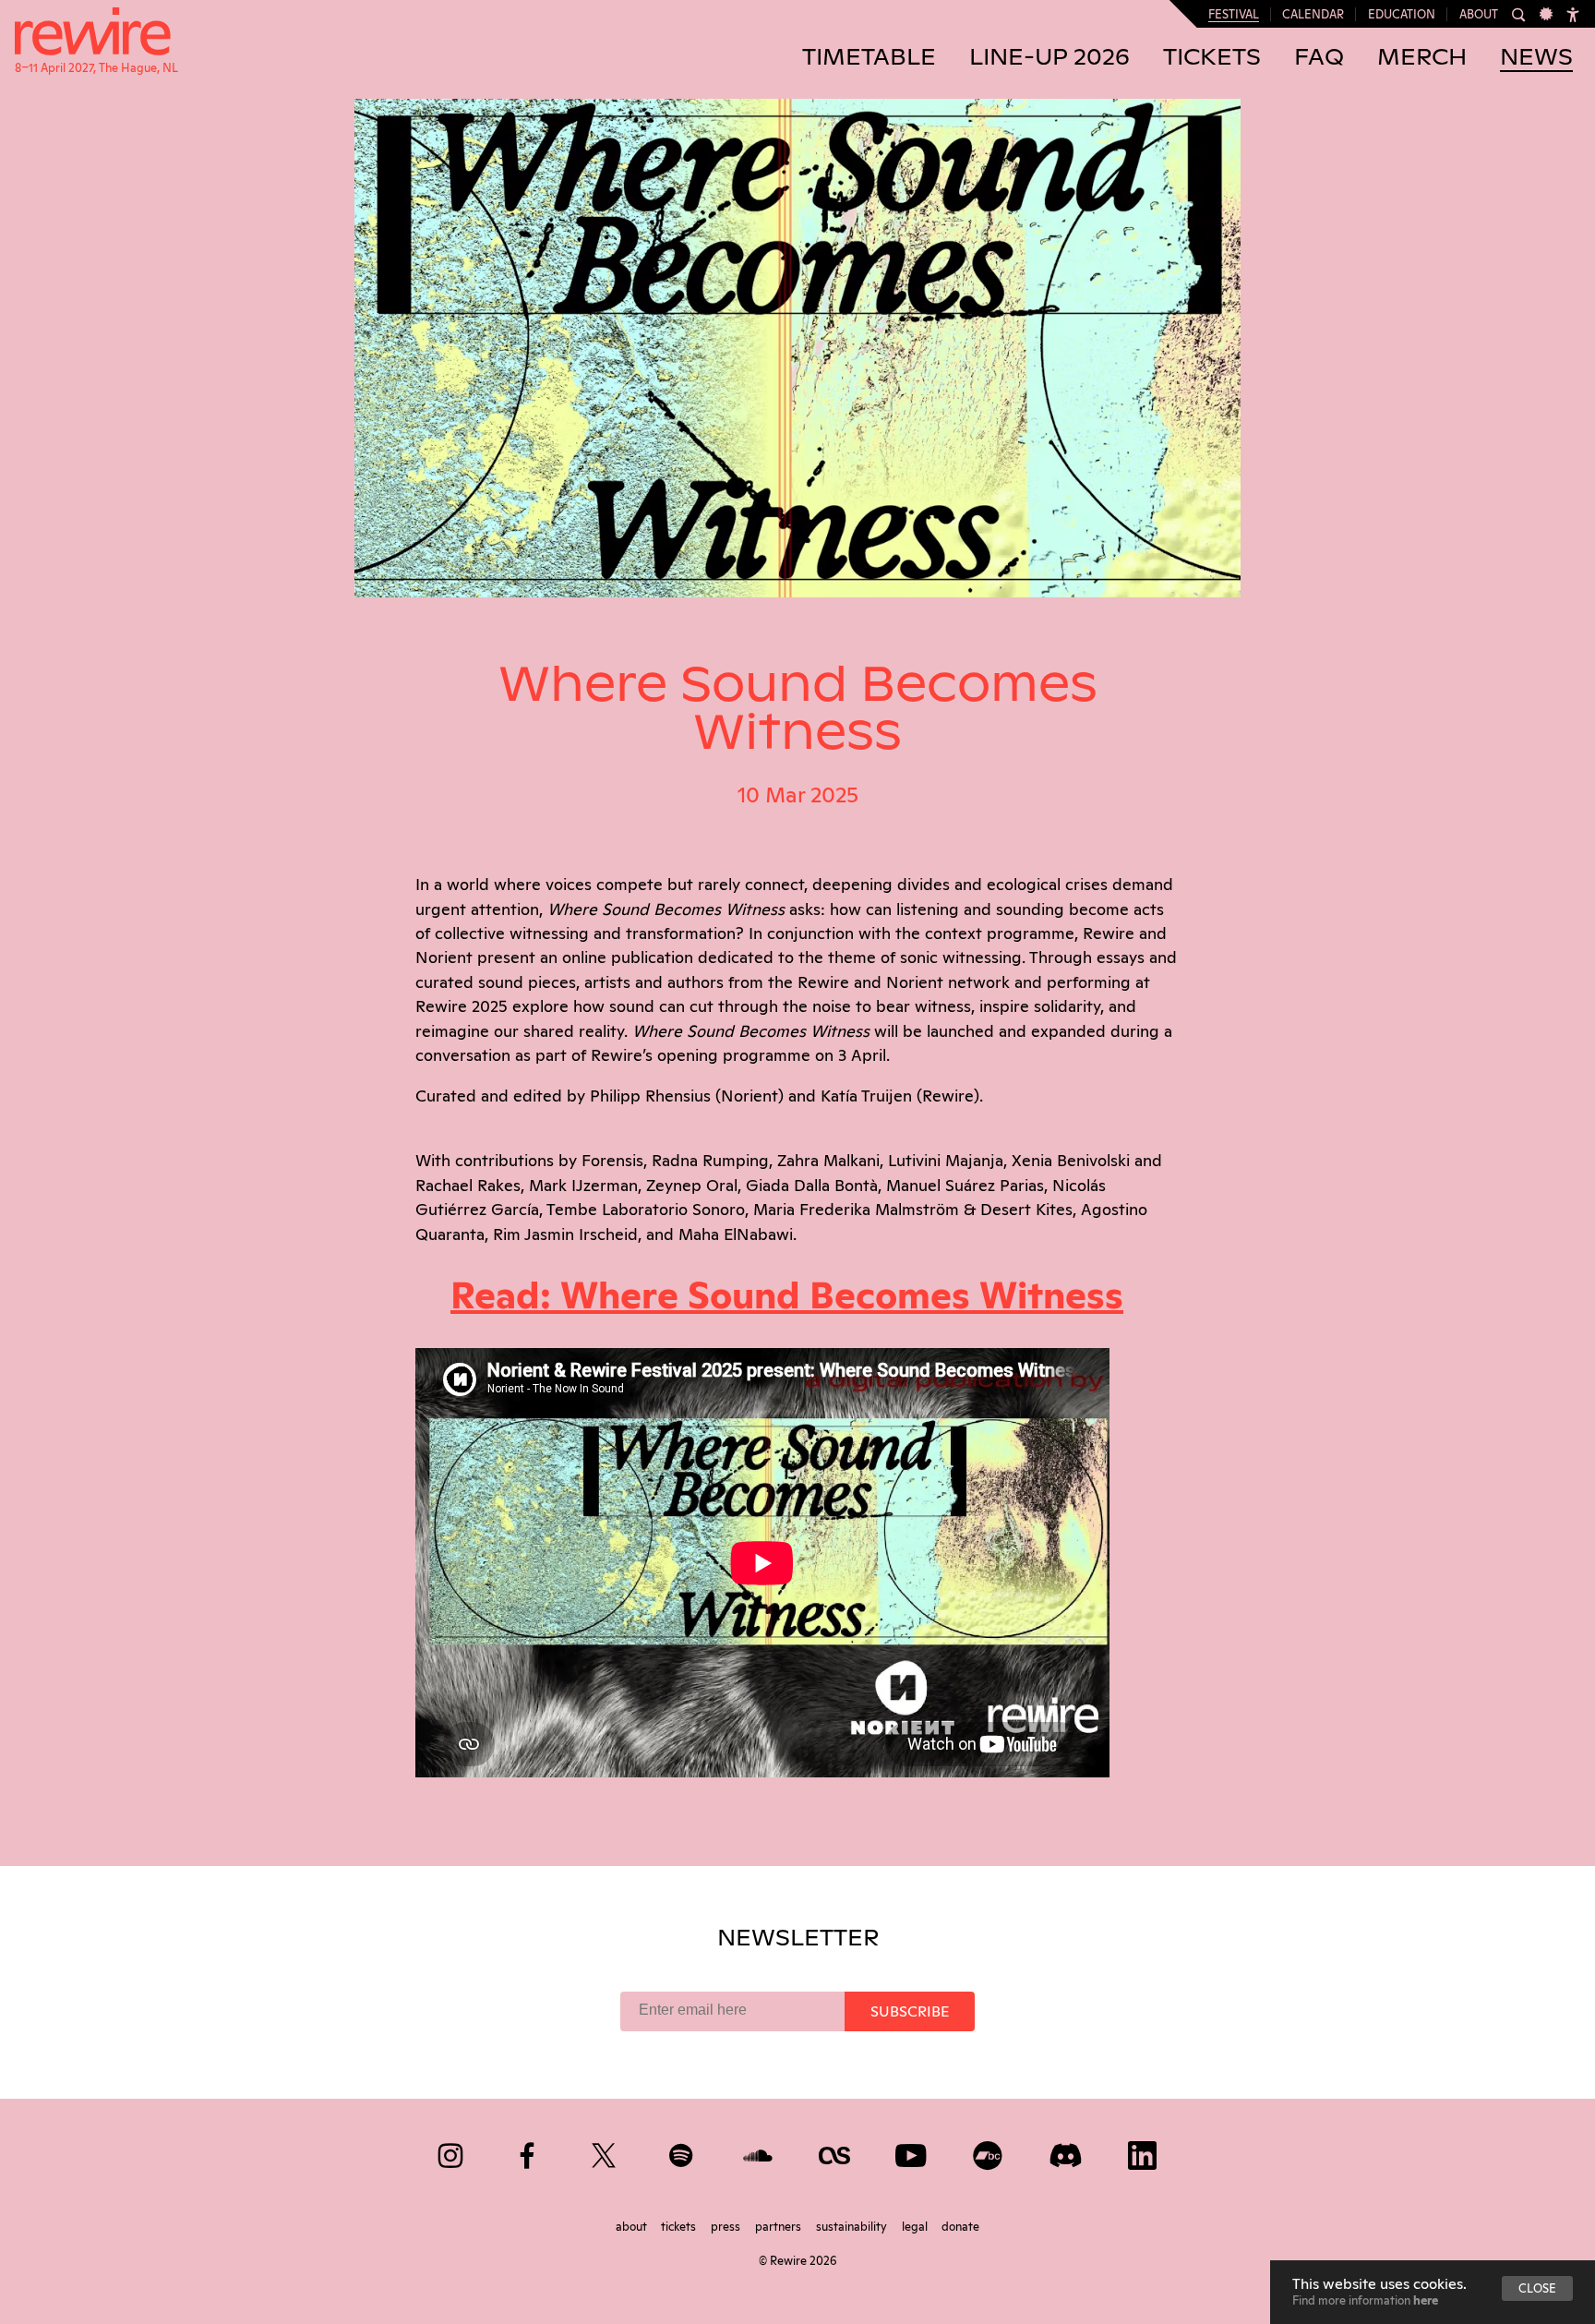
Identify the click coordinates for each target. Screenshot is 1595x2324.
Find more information (1365, 2299)
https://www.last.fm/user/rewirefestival (836, 2152)
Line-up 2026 (1049, 58)
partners (780, 2225)
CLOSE (1537, 2287)
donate (960, 2225)
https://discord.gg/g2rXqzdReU (1067, 2152)
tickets (680, 2225)
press (727, 2225)
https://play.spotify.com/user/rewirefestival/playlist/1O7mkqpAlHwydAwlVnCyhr (683, 2152)
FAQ (1319, 58)
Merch (1422, 58)
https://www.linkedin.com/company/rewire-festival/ (1143, 2152)
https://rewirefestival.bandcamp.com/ (989, 2152)
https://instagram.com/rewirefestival (452, 2152)
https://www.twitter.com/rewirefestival (605, 2152)
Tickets (1212, 58)
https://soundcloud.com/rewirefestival (759, 2152)
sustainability (853, 2225)
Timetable (869, 58)
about (633, 2225)
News (1536, 58)
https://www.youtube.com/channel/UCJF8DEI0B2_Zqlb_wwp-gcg (912, 2152)
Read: (787, 1292)
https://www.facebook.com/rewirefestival (528, 2152)
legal (916, 2225)
